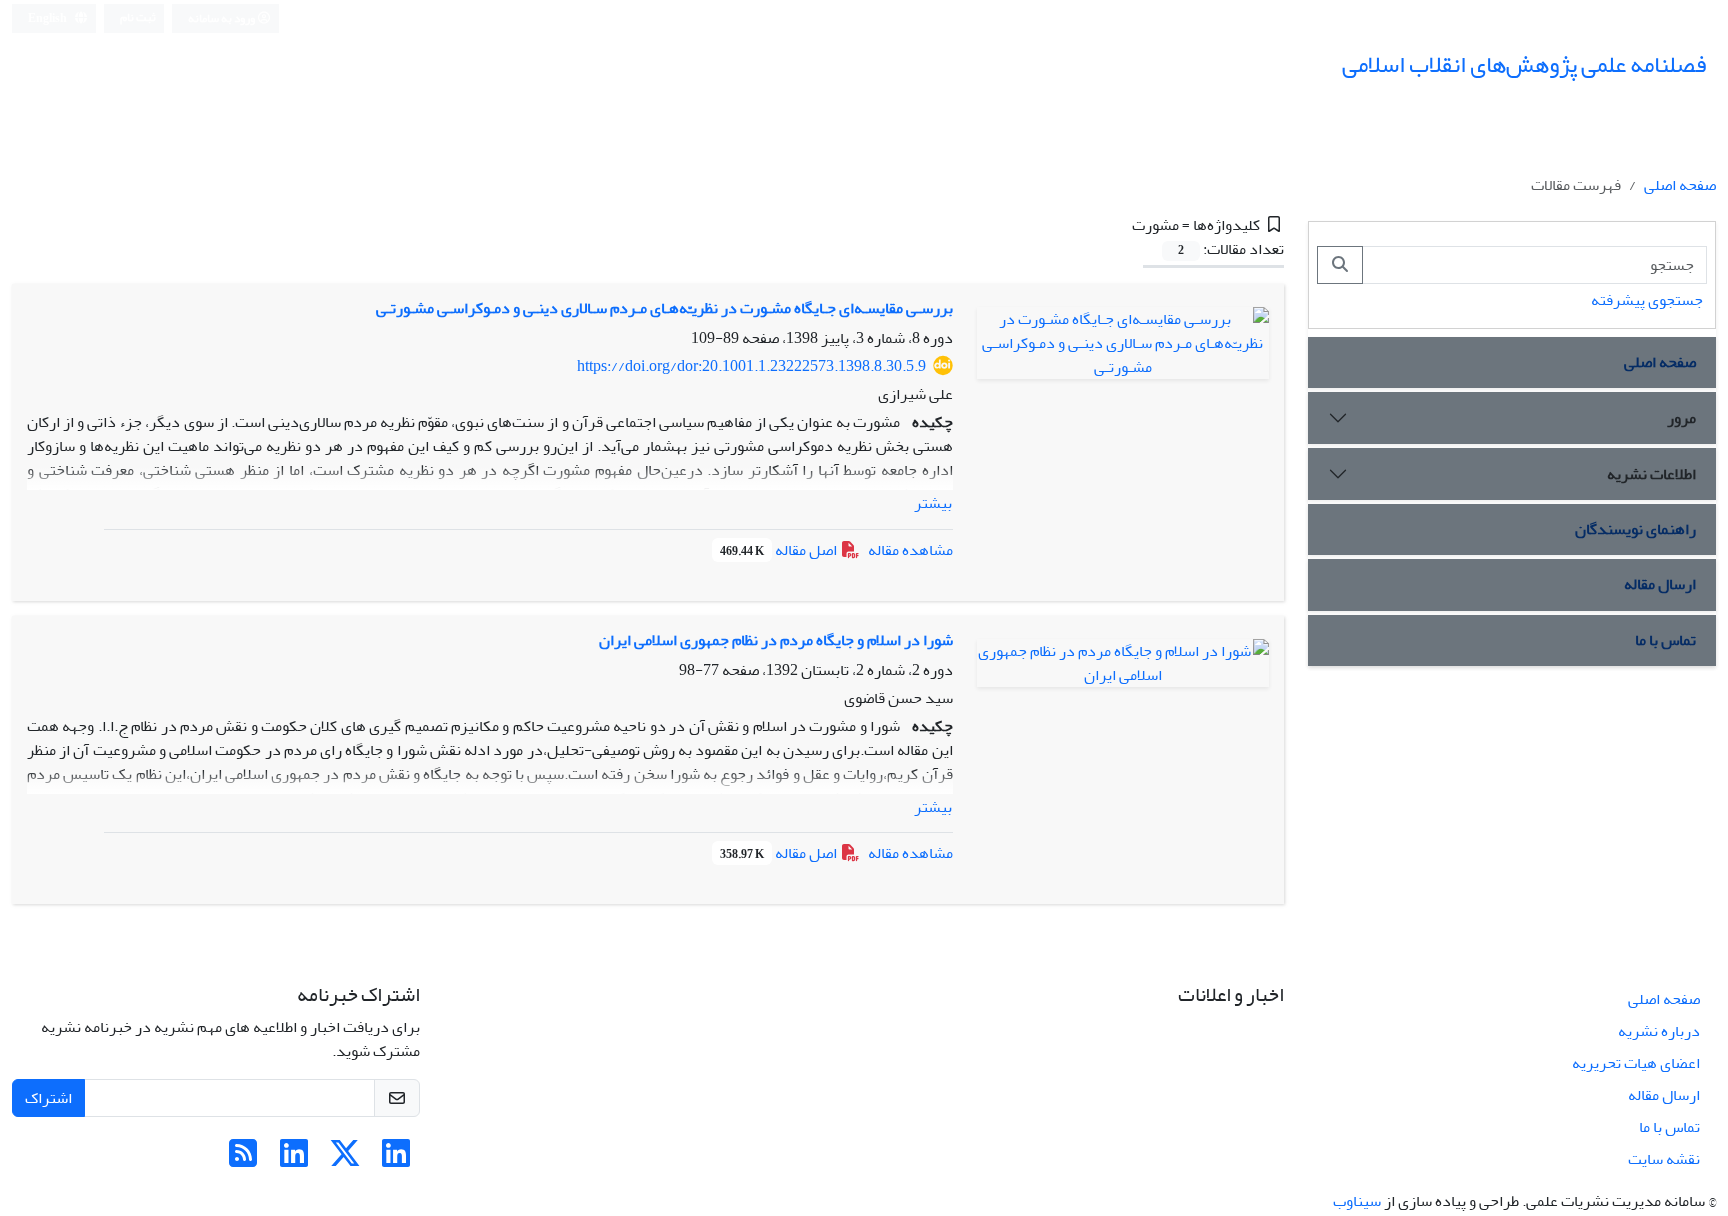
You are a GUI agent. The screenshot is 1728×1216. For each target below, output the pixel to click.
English (48, 18)
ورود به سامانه (222, 18)
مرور (1681, 418)
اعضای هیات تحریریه (1636, 1063)
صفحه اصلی (1680, 185)
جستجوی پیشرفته (1647, 300)
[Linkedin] (396, 1160)
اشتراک (48, 1098)
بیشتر (933, 503)
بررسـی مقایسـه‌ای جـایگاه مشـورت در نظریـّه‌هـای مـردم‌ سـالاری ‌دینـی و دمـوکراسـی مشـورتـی (664, 308)
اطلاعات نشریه (1651, 474)
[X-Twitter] (345, 1160)
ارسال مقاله (1660, 584)
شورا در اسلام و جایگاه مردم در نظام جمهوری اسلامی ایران (776, 640)
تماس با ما (1665, 640)
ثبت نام (138, 17)
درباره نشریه (1659, 1031)
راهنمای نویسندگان (1635, 529)
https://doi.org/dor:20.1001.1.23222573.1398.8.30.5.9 (751, 366)
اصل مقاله (780, 550)
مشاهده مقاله (910, 550)
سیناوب (1357, 1201)
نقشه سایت (1664, 1159)
